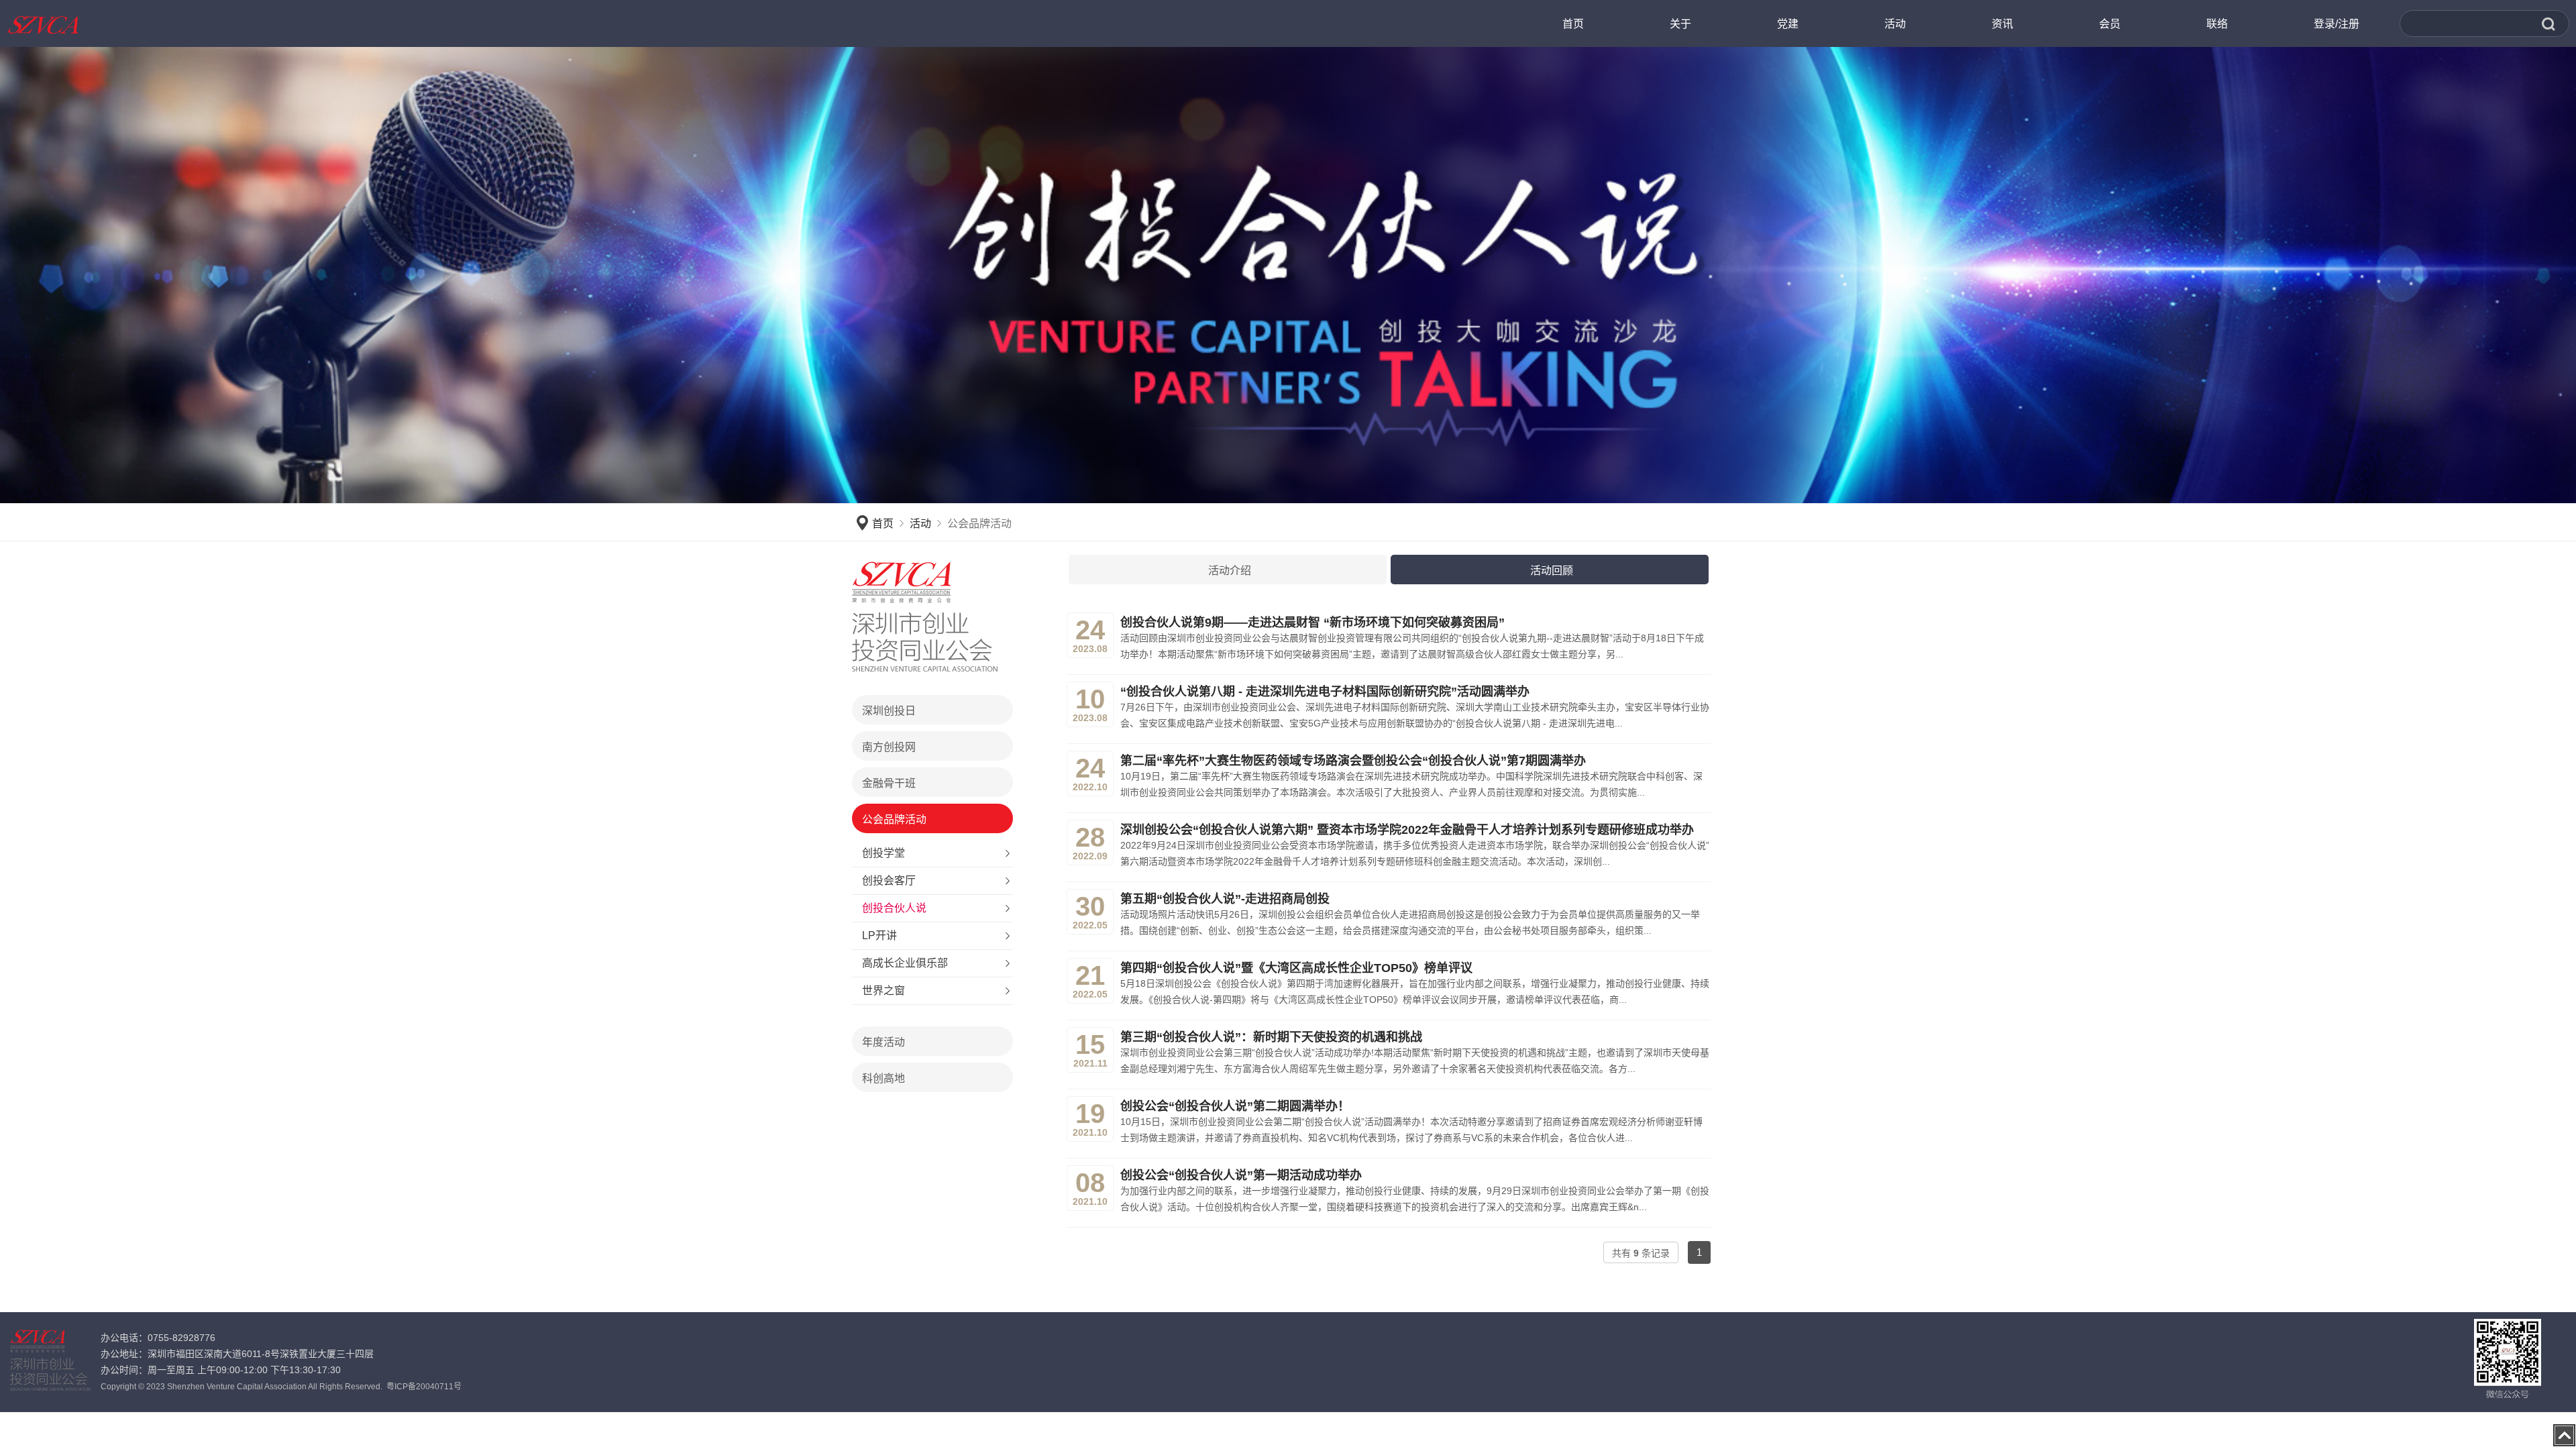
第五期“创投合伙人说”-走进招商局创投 (1225, 899)
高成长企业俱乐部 (905, 963)
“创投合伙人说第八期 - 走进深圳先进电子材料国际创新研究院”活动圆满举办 (1325, 692)
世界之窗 (883, 990)
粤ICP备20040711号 (424, 1387)
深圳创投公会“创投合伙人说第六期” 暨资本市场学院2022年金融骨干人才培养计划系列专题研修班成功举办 (1407, 830)
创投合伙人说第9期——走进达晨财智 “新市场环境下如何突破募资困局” (1312, 623)
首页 (883, 524)
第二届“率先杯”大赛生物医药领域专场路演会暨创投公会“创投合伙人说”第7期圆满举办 (1353, 761)
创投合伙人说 (894, 908)
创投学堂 (883, 853)
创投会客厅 (889, 880)
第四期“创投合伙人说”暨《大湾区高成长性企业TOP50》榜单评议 (1296, 968)
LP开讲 (879, 935)
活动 (920, 524)
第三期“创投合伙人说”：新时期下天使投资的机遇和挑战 (1271, 1037)
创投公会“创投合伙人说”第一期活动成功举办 (1241, 1175)
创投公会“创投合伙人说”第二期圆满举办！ (1235, 1106)
